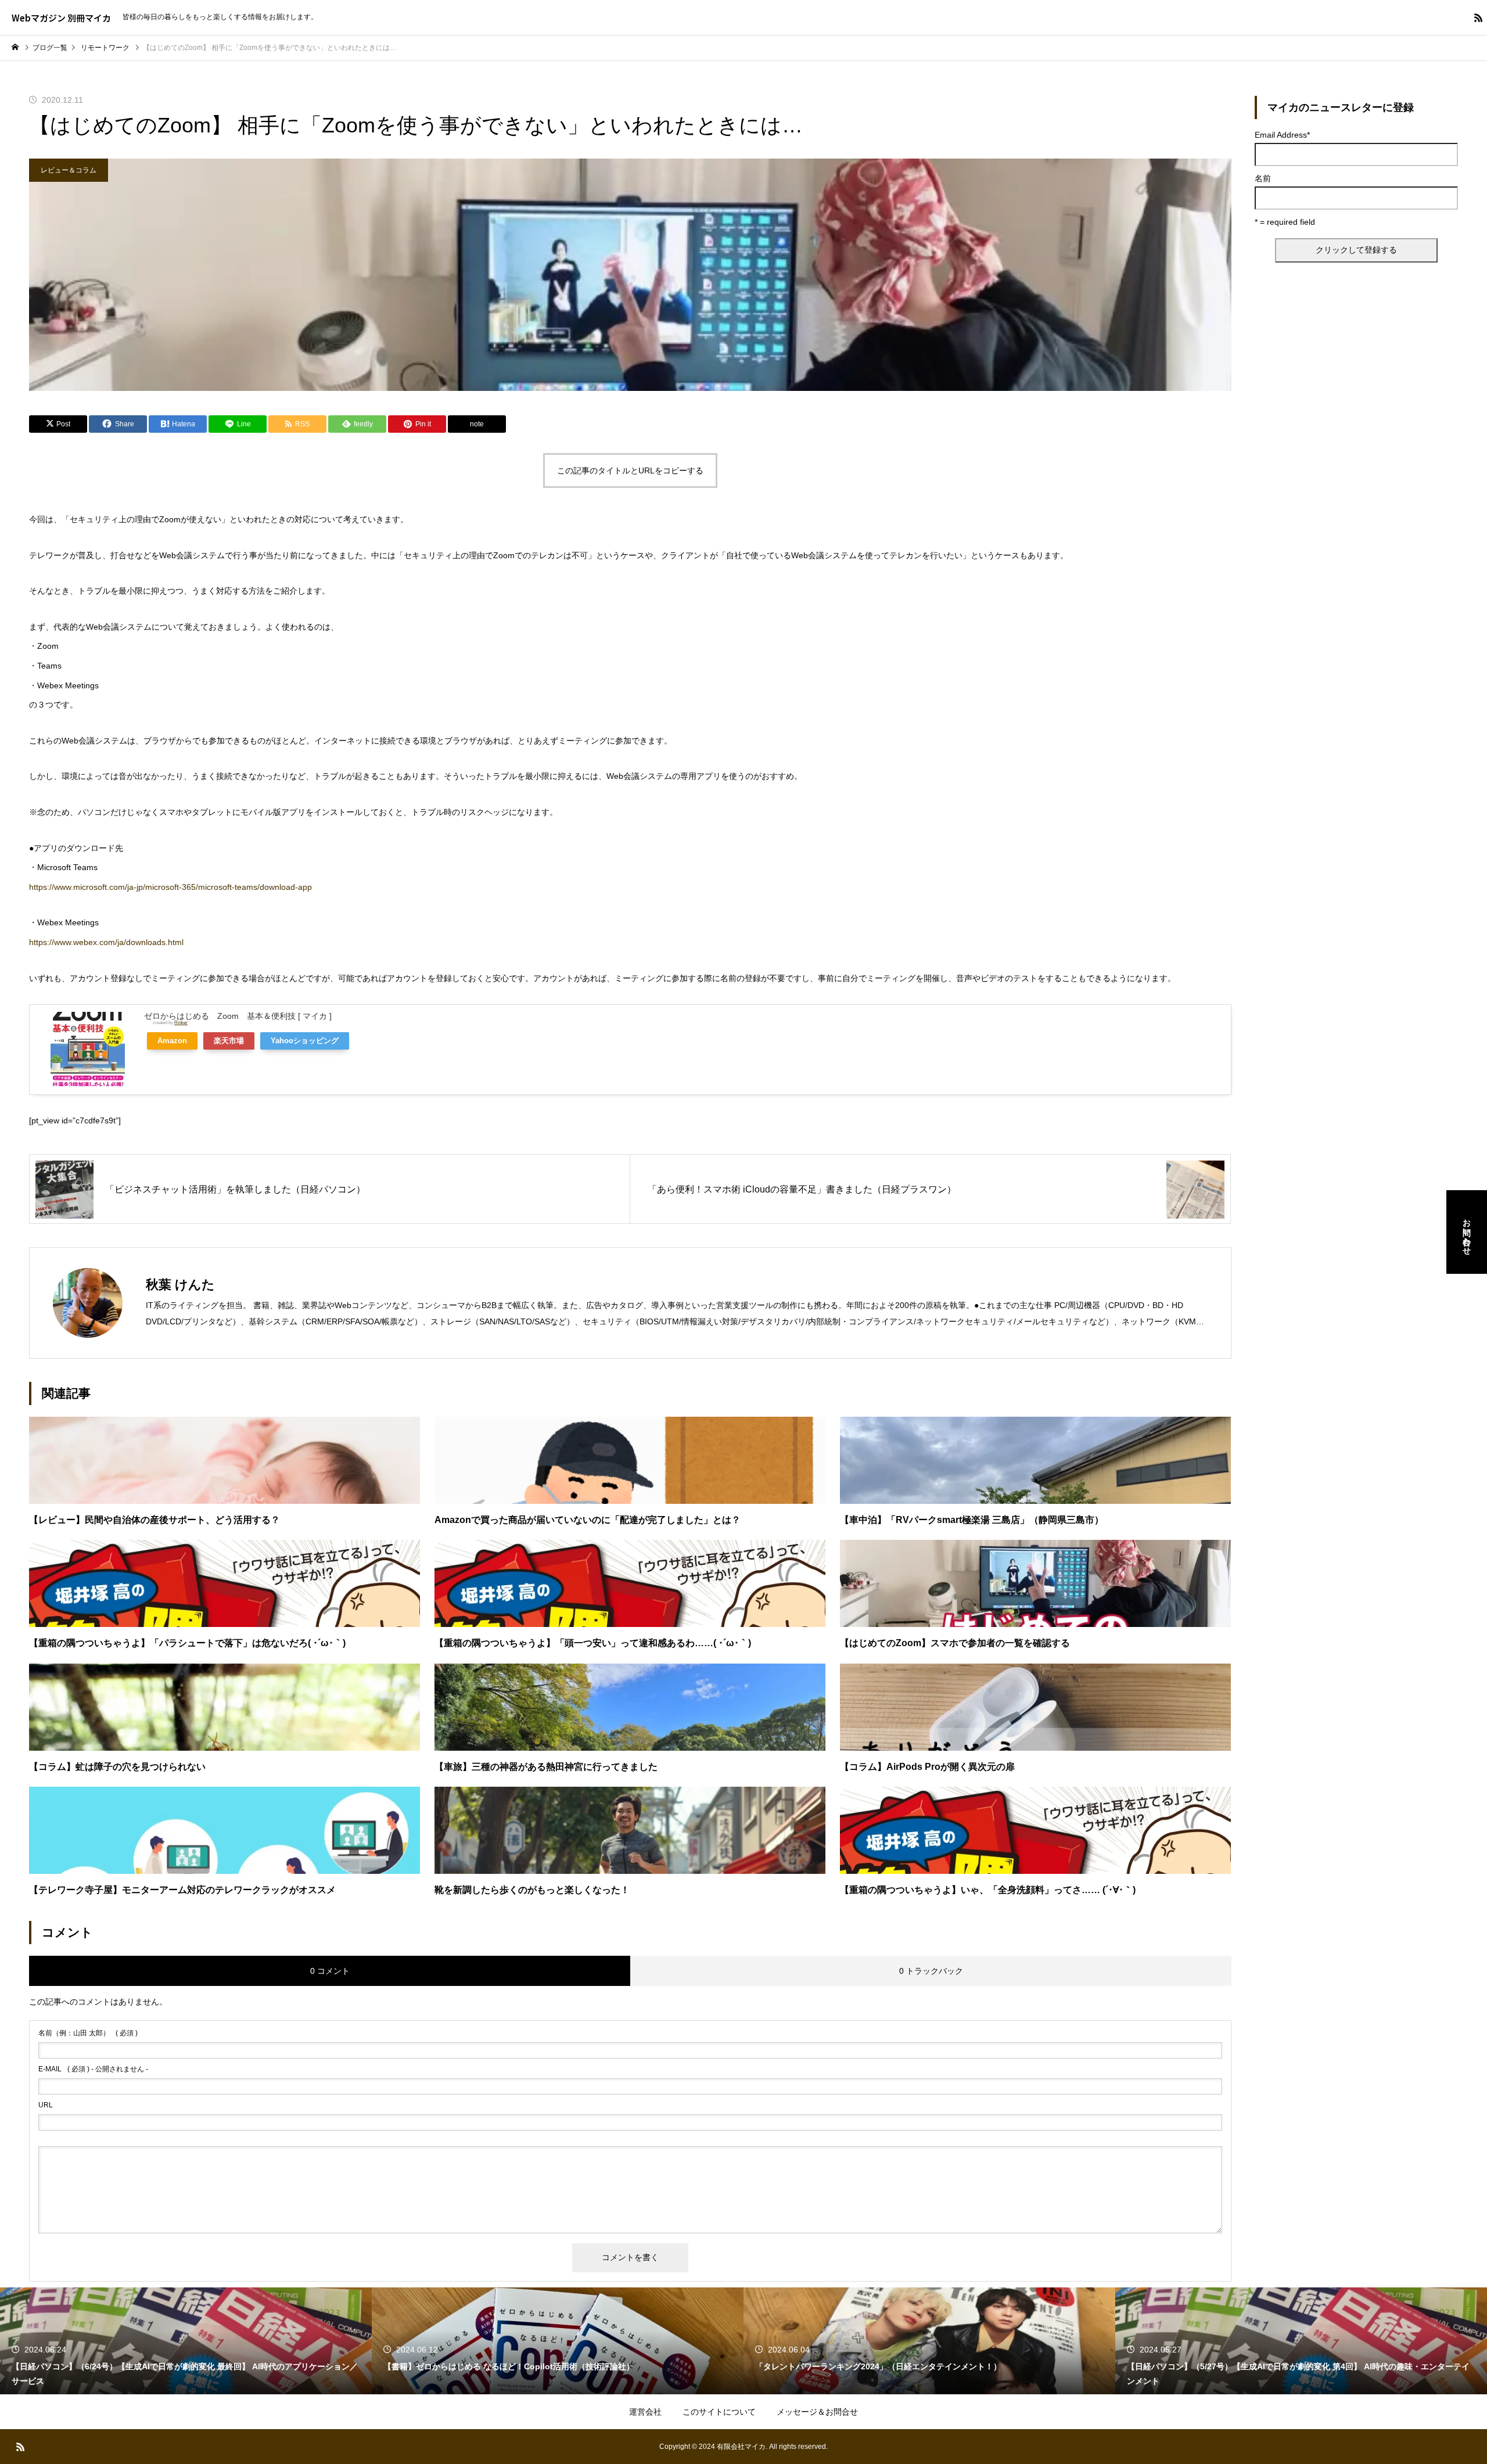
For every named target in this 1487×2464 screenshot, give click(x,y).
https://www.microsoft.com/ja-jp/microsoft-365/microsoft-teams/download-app (170, 887)
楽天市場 (229, 1041)
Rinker (181, 1022)
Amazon (172, 1041)
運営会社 (645, 2412)
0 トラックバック (931, 1971)
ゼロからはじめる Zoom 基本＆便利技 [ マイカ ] (238, 1016)
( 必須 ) (88, 2033)
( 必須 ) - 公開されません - (93, 2069)
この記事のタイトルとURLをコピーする (630, 470)
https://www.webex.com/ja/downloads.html (106, 942)
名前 (1263, 178)
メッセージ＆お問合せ (817, 2412)
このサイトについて (719, 2412)
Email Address (1282, 135)
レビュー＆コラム (69, 170)
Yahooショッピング (305, 1041)
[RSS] (1478, 17)
